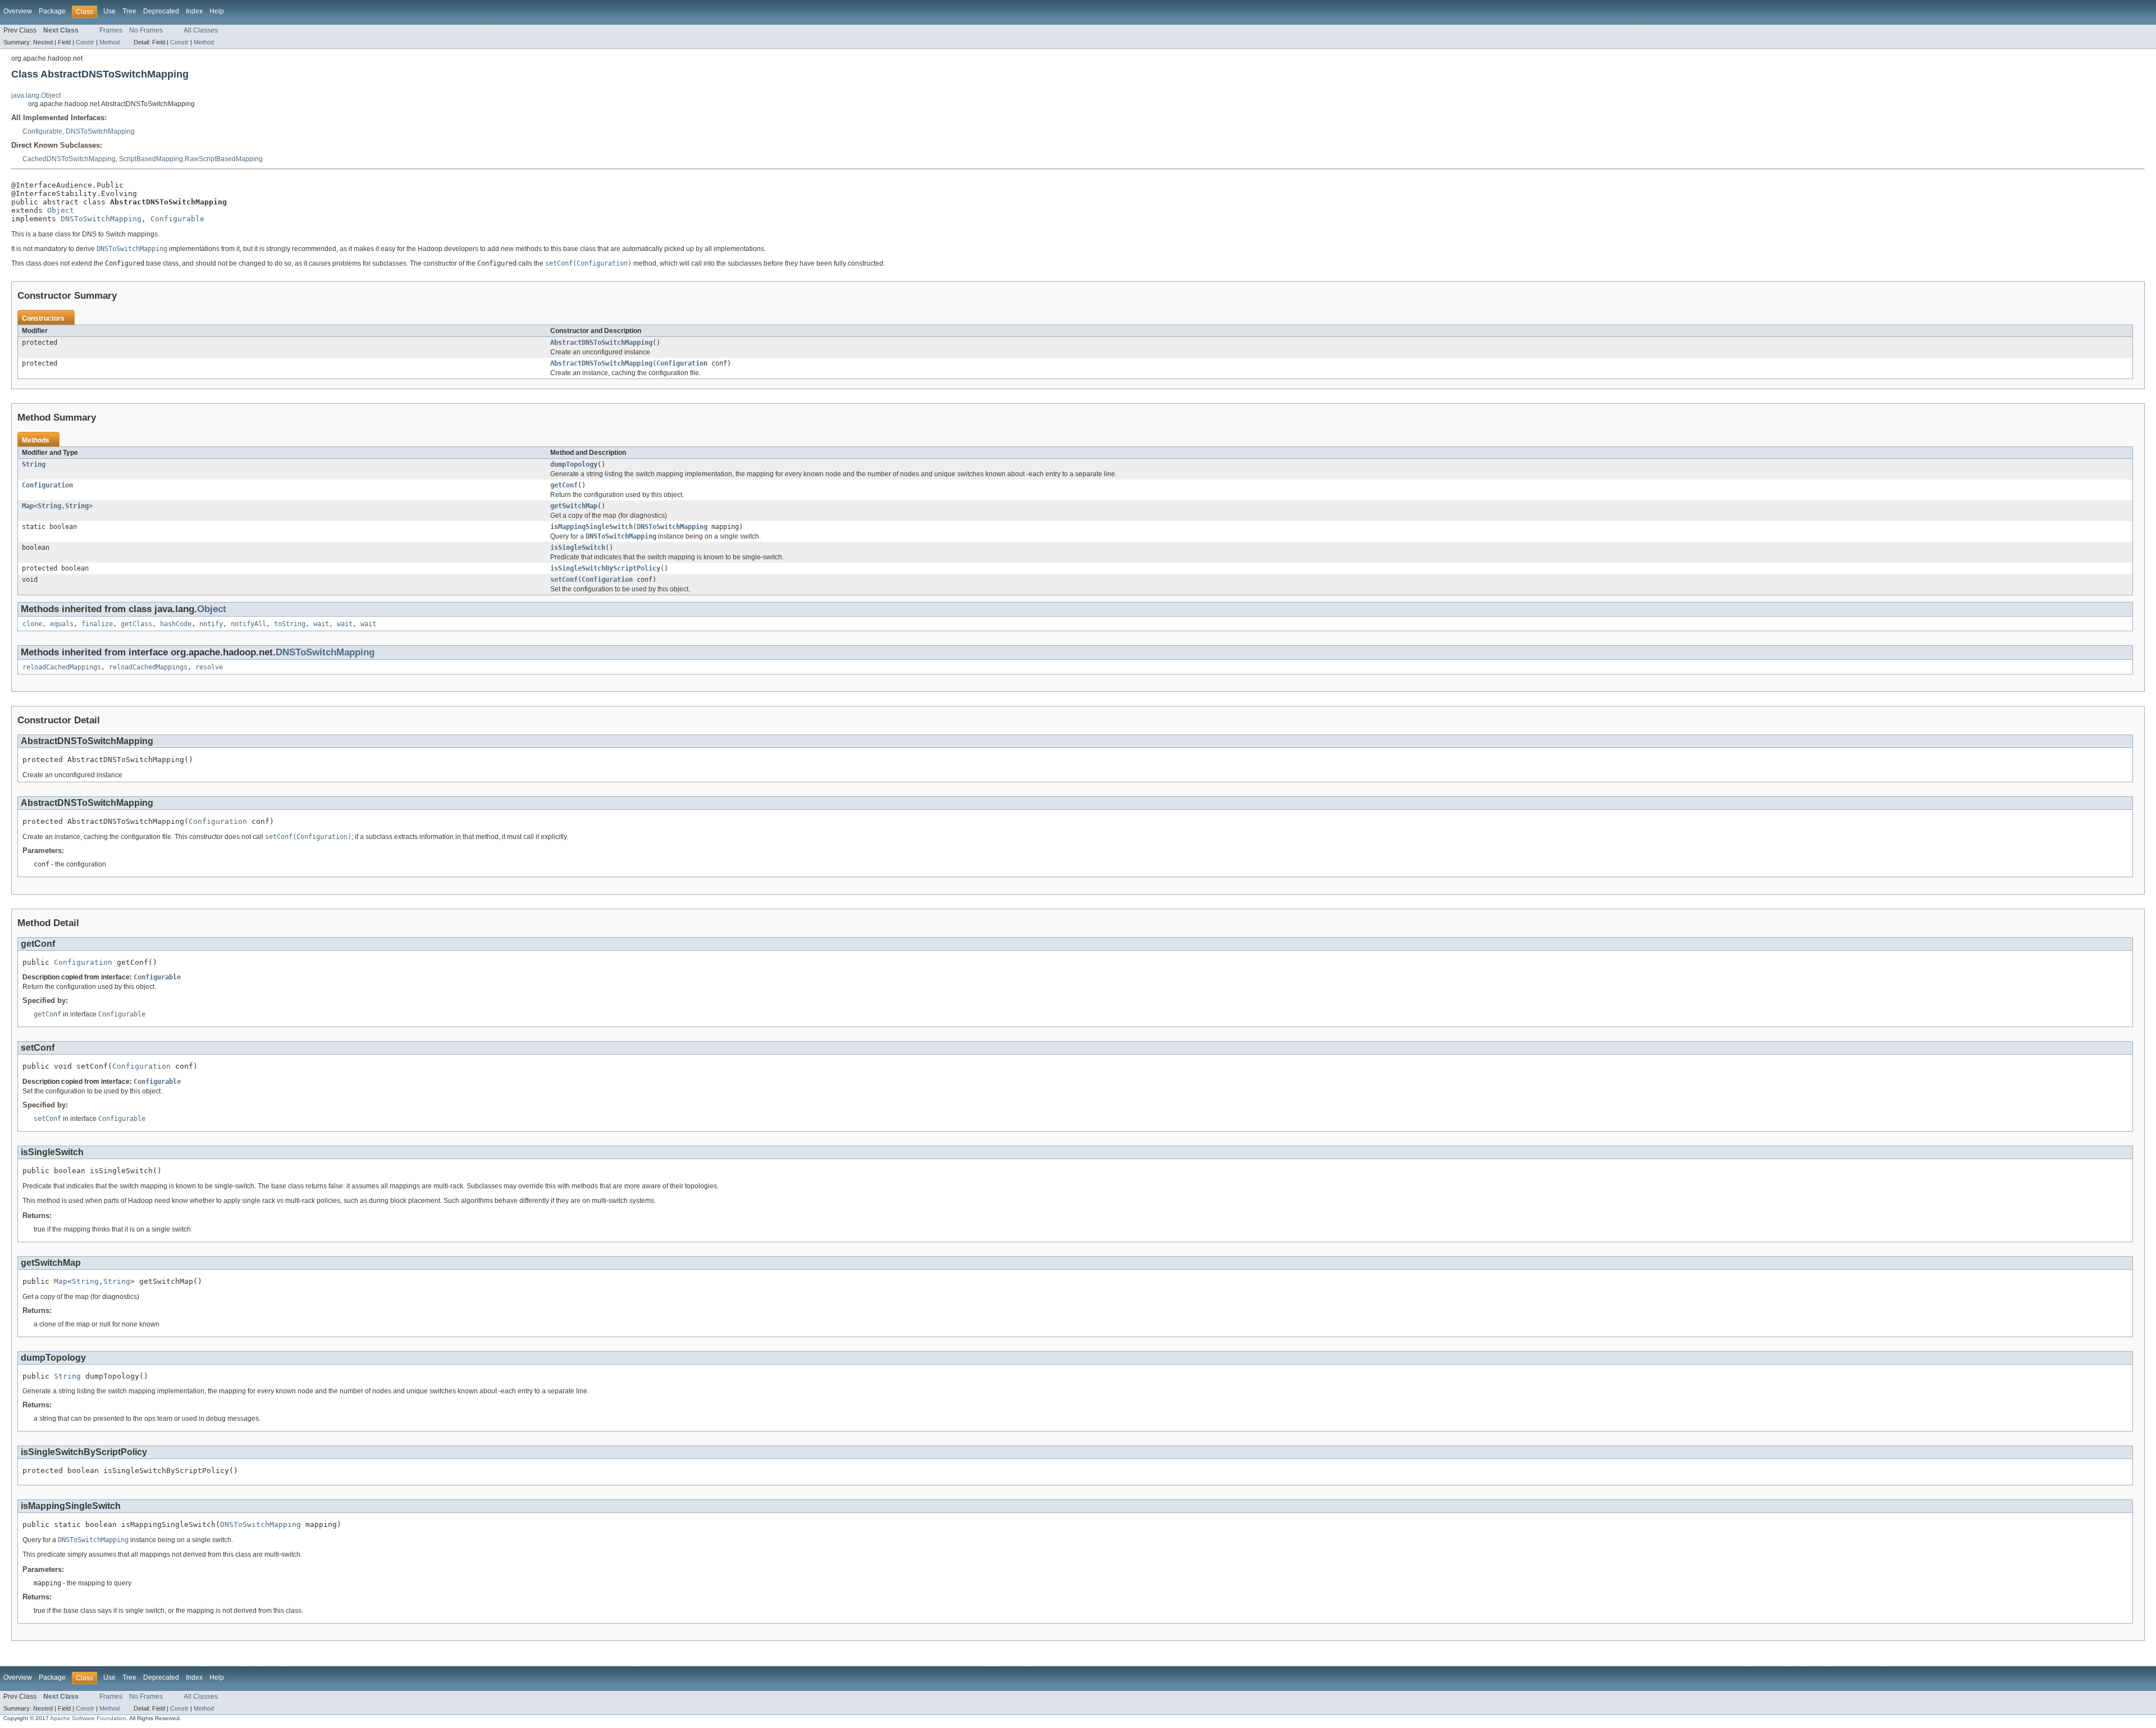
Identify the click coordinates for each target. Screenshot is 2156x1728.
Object (61, 210)
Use (109, 11)
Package (52, 11)
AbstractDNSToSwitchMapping (601, 343)
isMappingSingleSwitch (591, 527)
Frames (111, 30)
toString (290, 624)
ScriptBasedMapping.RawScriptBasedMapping (191, 159)
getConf (564, 485)
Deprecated (161, 11)
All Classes (201, 30)
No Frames (146, 30)
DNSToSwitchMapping (100, 131)
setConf (564, 580)
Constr (85, 42)
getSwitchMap (574, 506)
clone (32, 624)
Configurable (42, 131)
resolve (209, 667)
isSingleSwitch (578, 548)
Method (109, 42)
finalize (97, 624)
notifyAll (248, 624)
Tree (129, 11)
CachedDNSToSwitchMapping (69, 159)
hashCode (176, 624)
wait (321, 624)
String (34, 464)
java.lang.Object (36, 95)
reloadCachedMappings (62, 667)
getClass (136, 624)
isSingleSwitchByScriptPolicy (605, 568)
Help (217, 11)
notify (211, 624)
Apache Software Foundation (88, 1718)
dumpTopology (574, 464)
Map (28, 506)
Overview (18, 11)
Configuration (682, 363)
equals (62, 624)
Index (194, 11)
